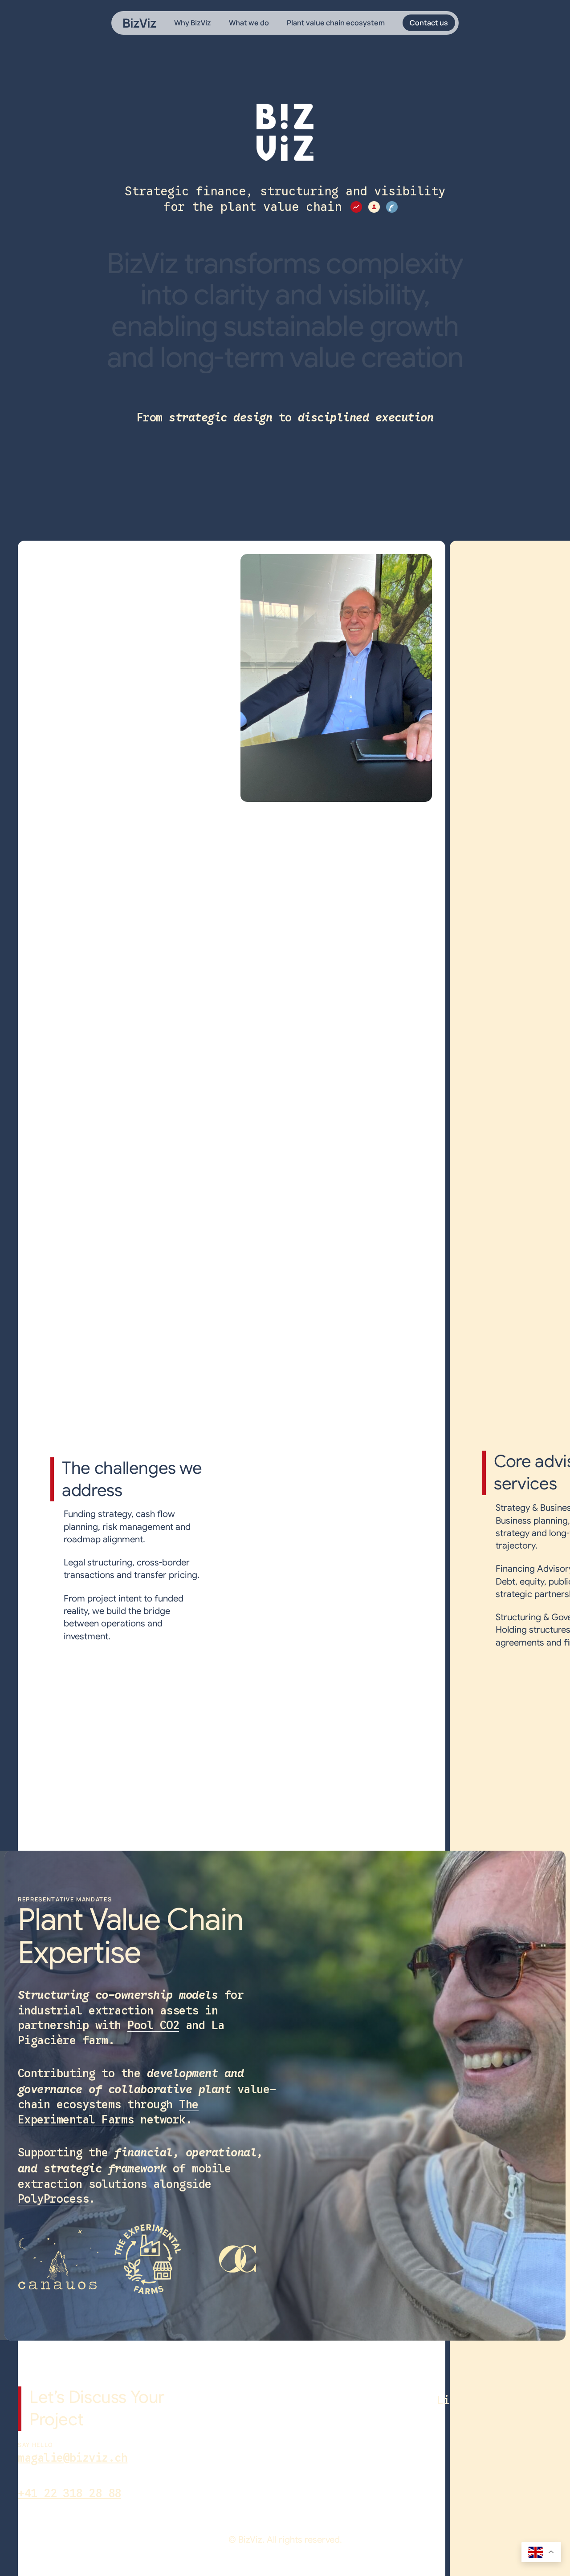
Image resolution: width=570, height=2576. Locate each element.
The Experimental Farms (108, 2112)
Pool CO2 (153, 2025)
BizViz (139, 23)
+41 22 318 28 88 (69, 2493)
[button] (463, 2400)
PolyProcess (53, 2199)
